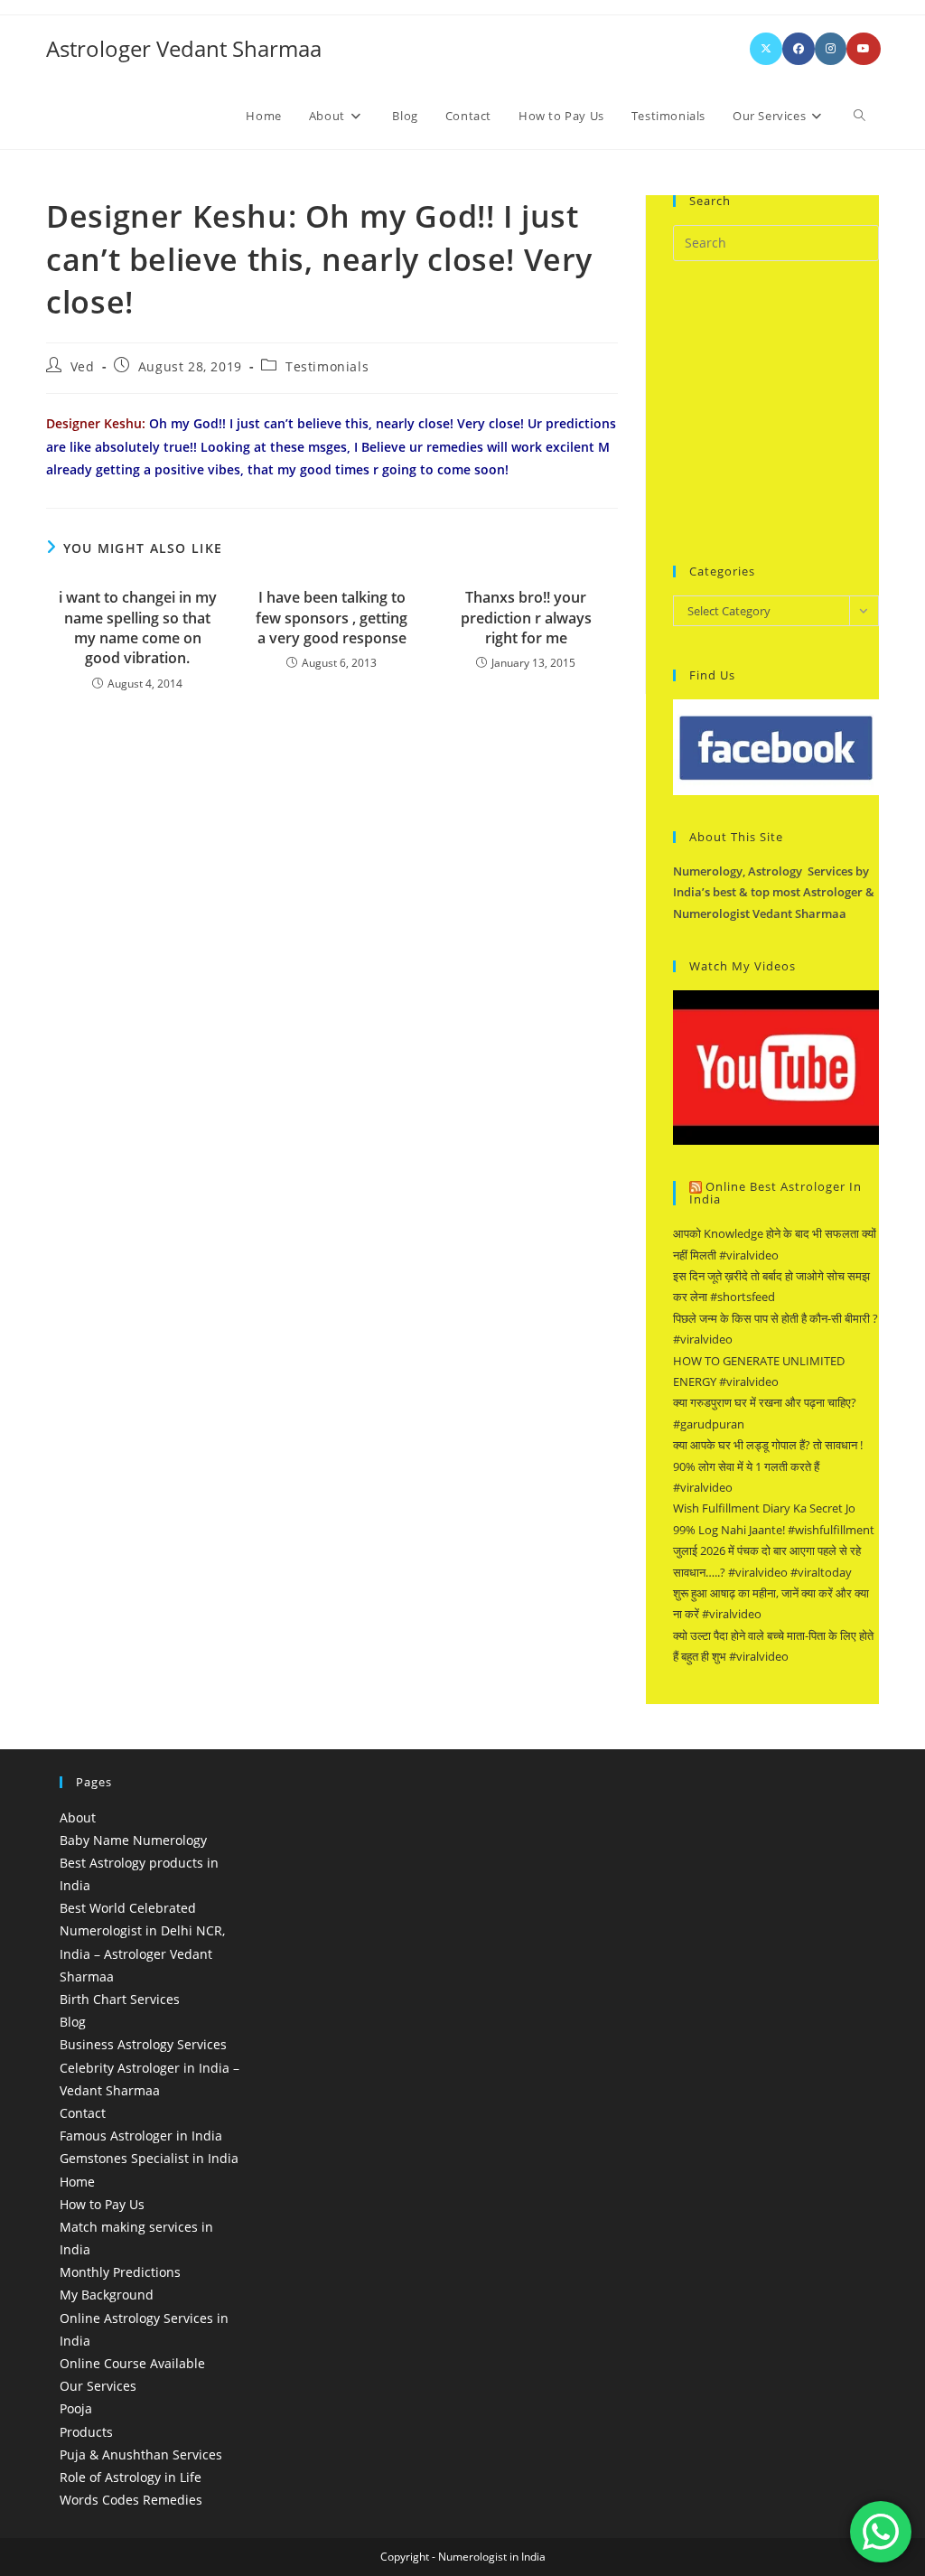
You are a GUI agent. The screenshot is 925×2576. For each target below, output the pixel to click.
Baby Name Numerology (133, 1840)
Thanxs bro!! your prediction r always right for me (526, 618)
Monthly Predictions (120, 2272)
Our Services (98, 2386)
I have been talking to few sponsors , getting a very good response (332, 618)
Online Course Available (132, 2363)
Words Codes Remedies (131, 2500)
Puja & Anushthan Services (141, 2454)
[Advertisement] (799, 410)
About (78, 1817)
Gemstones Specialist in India (149, 2158)
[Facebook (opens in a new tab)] (799, 49)
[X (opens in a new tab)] (766, 49)
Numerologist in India (492, 2557)
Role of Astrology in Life (131, 2477)
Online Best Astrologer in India (776, 1193)
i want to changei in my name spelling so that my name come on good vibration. (138, 628)
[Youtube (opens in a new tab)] (864, 49)
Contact (83, 2113)
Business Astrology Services (143, 2044)
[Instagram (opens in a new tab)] (831, 49)
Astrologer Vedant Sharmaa (184, 48)
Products (86, 2432)
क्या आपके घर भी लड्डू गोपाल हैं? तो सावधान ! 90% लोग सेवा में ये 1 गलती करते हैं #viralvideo (768, 1466)
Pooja (76, 2408)
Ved (83, 366)
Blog (73, 2022)
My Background (107, 2295)
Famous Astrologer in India (141, 2136)
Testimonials (327, 366)
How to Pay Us (102, 2204)
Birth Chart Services (120, 1999)
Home (77, 2182)
